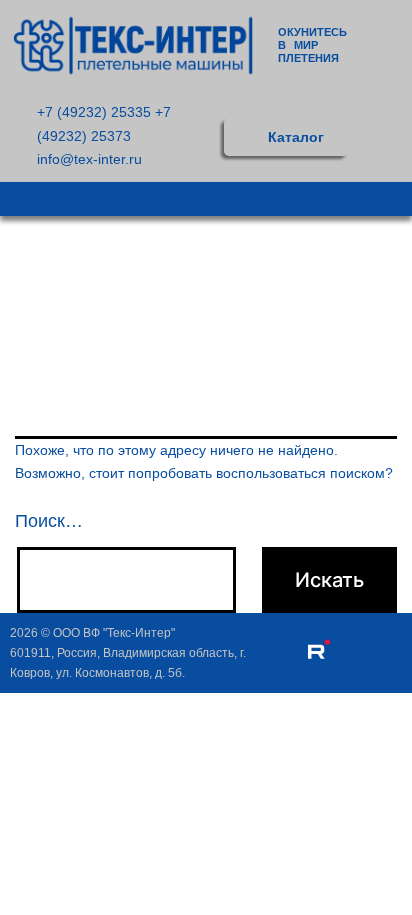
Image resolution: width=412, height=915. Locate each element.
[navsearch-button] (390, 136)
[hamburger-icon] (389, 199)
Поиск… (49, 521)
